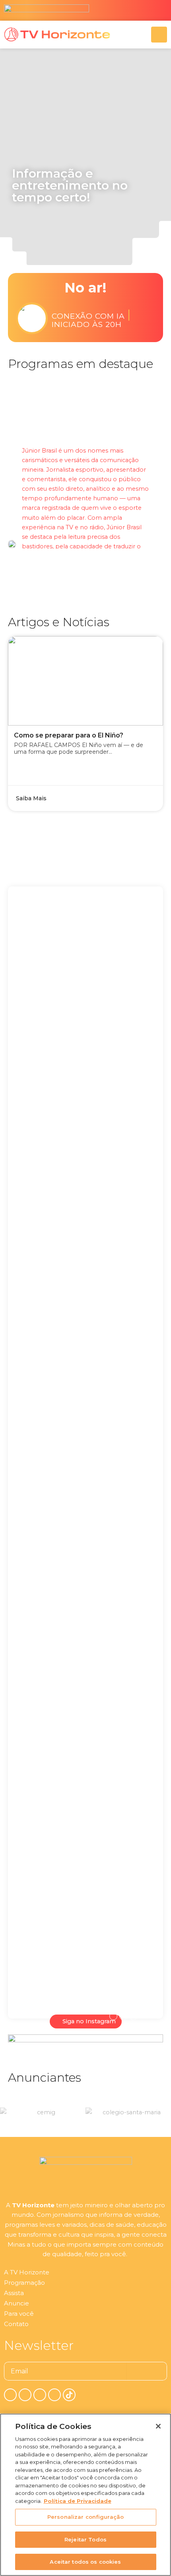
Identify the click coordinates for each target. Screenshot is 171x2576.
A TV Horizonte (27, 2272)
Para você (19, 2314)
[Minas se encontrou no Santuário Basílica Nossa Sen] (121, 1477)
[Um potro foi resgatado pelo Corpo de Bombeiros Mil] (50, 1095)
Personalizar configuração (85, 2517)
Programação (24, 2283)
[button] (51, 237)
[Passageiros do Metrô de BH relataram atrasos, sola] (50, 1730)
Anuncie (17, 2303)
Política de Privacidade (78, 2501)
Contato (16, 2324)
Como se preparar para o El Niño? (69, 735)
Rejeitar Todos (85, 2539)
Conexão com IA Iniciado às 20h (91, 318)
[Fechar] (158, 2426)
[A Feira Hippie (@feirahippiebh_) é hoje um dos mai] (121, 1124)
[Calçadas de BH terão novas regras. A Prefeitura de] (121, 1802)
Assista (14, 2293)
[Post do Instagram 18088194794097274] (50, 1363)
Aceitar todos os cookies (85, 2562)
